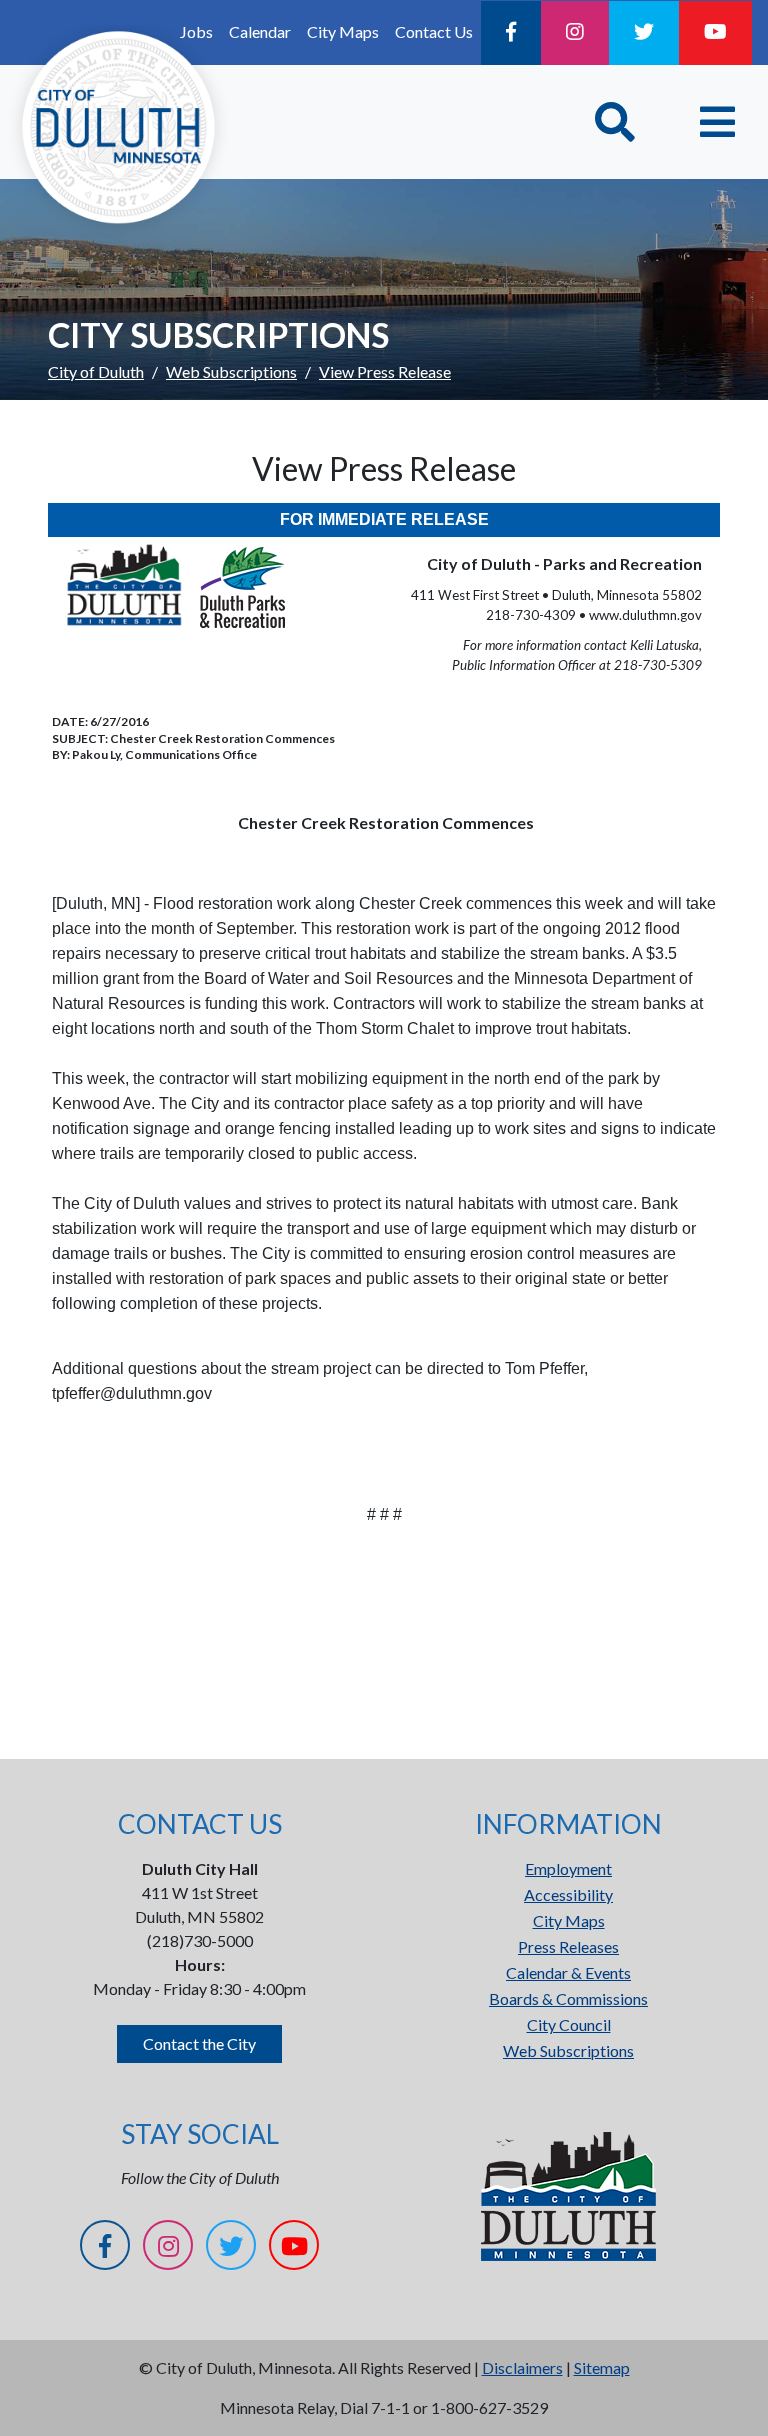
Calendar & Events (568, 1972)
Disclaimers (522, 2367)
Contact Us (434, 31)
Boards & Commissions (568, 1998)
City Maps (343, 31)
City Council (569, 2024)
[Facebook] (511, 33)
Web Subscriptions (231, 371)
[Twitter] (644, 33)
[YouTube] (715, 33)
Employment (568, 1868)
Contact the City (199, 2043)
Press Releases (568, 1946)
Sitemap (602, 2367)
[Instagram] (575, 33)
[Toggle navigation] (717, 122)
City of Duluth (96, 371)
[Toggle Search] (615, 122)
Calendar (260, 31)
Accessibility (568, 1894)
